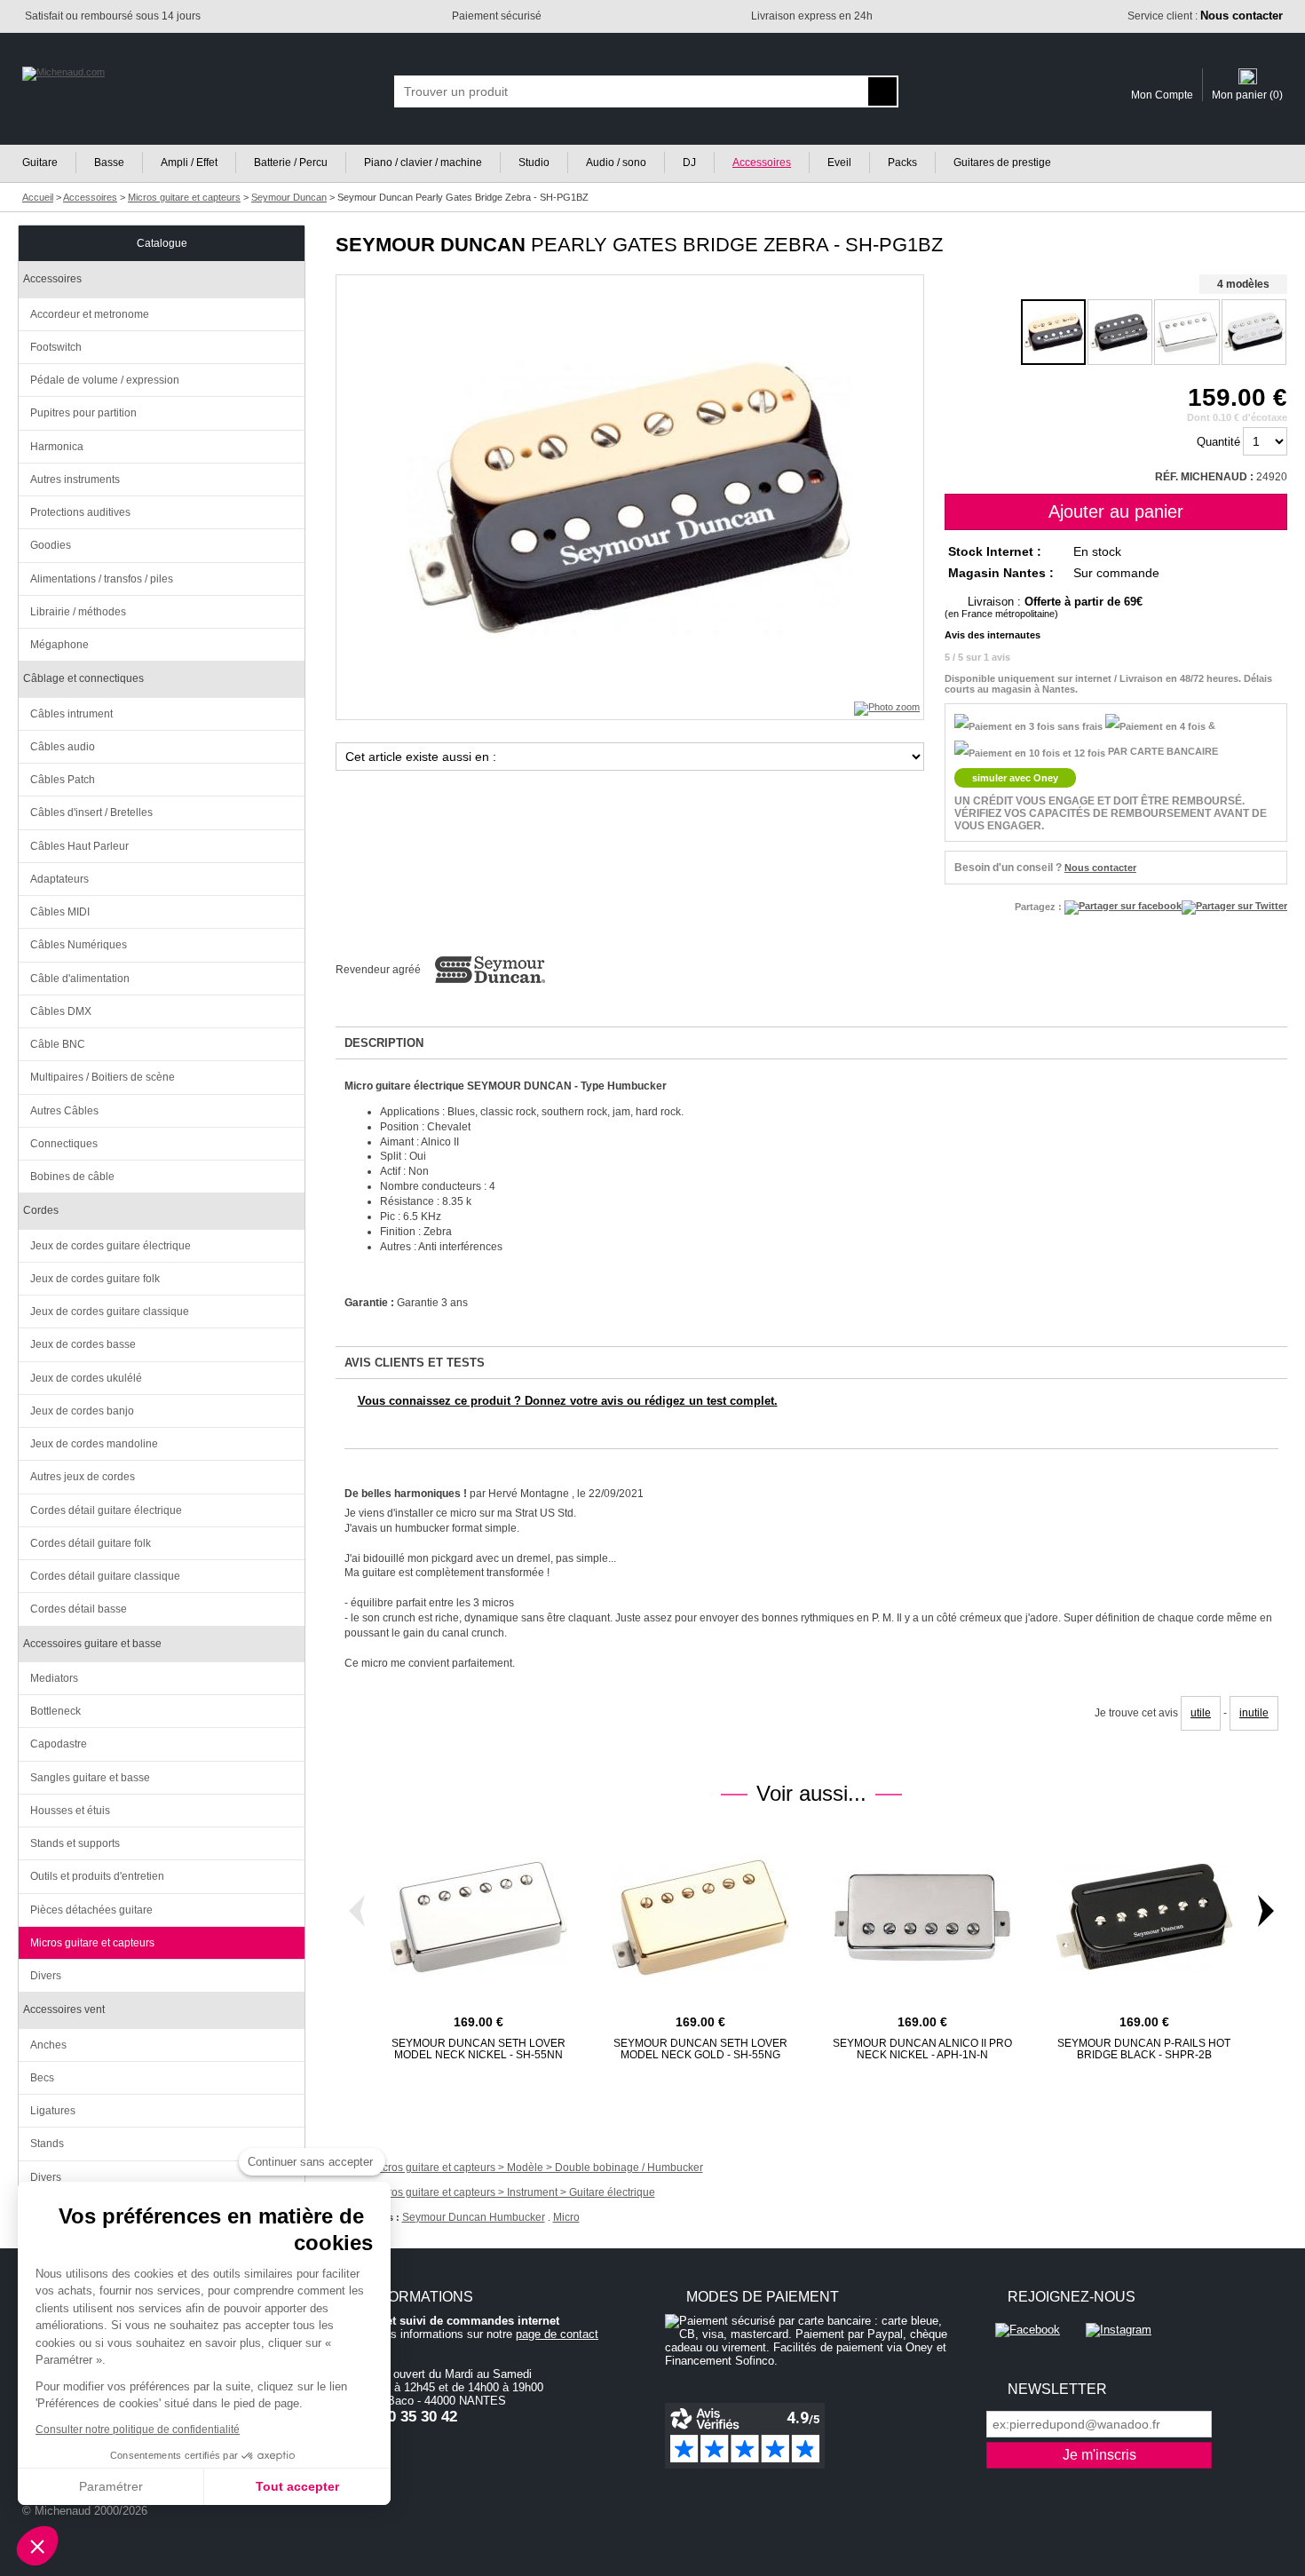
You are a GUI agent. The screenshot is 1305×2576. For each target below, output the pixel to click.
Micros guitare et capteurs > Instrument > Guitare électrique (513, 2192)
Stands (47, 2144)
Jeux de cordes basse (83, 1344)
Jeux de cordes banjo (82, 1411)
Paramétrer (111, 2486)
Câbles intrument (71, 714)
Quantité (1218, 442)
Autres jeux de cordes (83, 1477)
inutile (1254, 1713)
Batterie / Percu (291, 162)
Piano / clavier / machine (423, 162)
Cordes (41, 1210)
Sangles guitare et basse (90, 1778)
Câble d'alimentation (80, 979)
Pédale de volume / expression (105, 380)
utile (1201, 1713)
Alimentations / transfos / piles (102, 579)
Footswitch (56, 347)
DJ (689, 162)
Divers (46, 1976)
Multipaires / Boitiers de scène (103, 1077)
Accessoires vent (64, 2009)
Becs (42, 2078)
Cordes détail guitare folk (91, 1543)
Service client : (1205, 16)
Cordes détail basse (79, 1609)
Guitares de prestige (1002, 162)
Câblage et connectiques (83, 678)
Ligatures (53, 2111)
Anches (48, 2045)
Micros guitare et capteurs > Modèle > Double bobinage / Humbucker (537, 2168)
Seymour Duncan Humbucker (474, 2217)
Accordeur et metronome (90, 314)
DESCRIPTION (384, 1043)
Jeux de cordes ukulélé (86, 1378)
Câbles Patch (63, 780)
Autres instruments (75, 480)
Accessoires (762, 162)
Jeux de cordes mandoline (94, 1444)
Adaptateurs (59, 879)
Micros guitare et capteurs (92, 1943)
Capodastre (59, 1744)
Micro (566, 2217)
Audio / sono (616, 162)
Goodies (51, 545)
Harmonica (57, 447)
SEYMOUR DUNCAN (431, 245)
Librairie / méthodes (78, 612)
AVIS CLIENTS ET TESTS (415, 1363)
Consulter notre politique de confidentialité (138, 2429)
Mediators (54, 1678)
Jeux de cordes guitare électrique (111, 1246)
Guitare (40, 162)
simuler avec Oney (1015, 778)
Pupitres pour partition (83, 413)
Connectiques (64, 1144)
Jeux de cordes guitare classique (110, 1312)
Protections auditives (80, 512)
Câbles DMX (61, 1011)
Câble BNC (58, 1044)
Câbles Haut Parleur (79, 846)
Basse (109, 162)
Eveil (839, 162)
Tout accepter (297, 2486)
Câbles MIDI (60, 912)
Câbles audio (63, 747)
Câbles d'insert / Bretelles (91, 812)
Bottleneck (55, 1711)
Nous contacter (1100, 868)
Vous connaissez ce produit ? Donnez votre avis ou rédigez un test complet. (568, 1401)
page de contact (557, 2334)
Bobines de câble (72, 1177)
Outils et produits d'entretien (97, 1876)
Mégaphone (59, 645)
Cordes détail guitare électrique (106, 1510)
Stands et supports (75, 1843)
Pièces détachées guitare (91, 1910)
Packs (902, 162)
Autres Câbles (64, 1111)
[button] (37, 2546)
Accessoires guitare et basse (92, 1644)
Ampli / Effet (189, 162)
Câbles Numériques (79, 945)
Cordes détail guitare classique (105, 1576)
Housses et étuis (70, 1811)
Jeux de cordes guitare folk (95, 1279)
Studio (534, 162)
